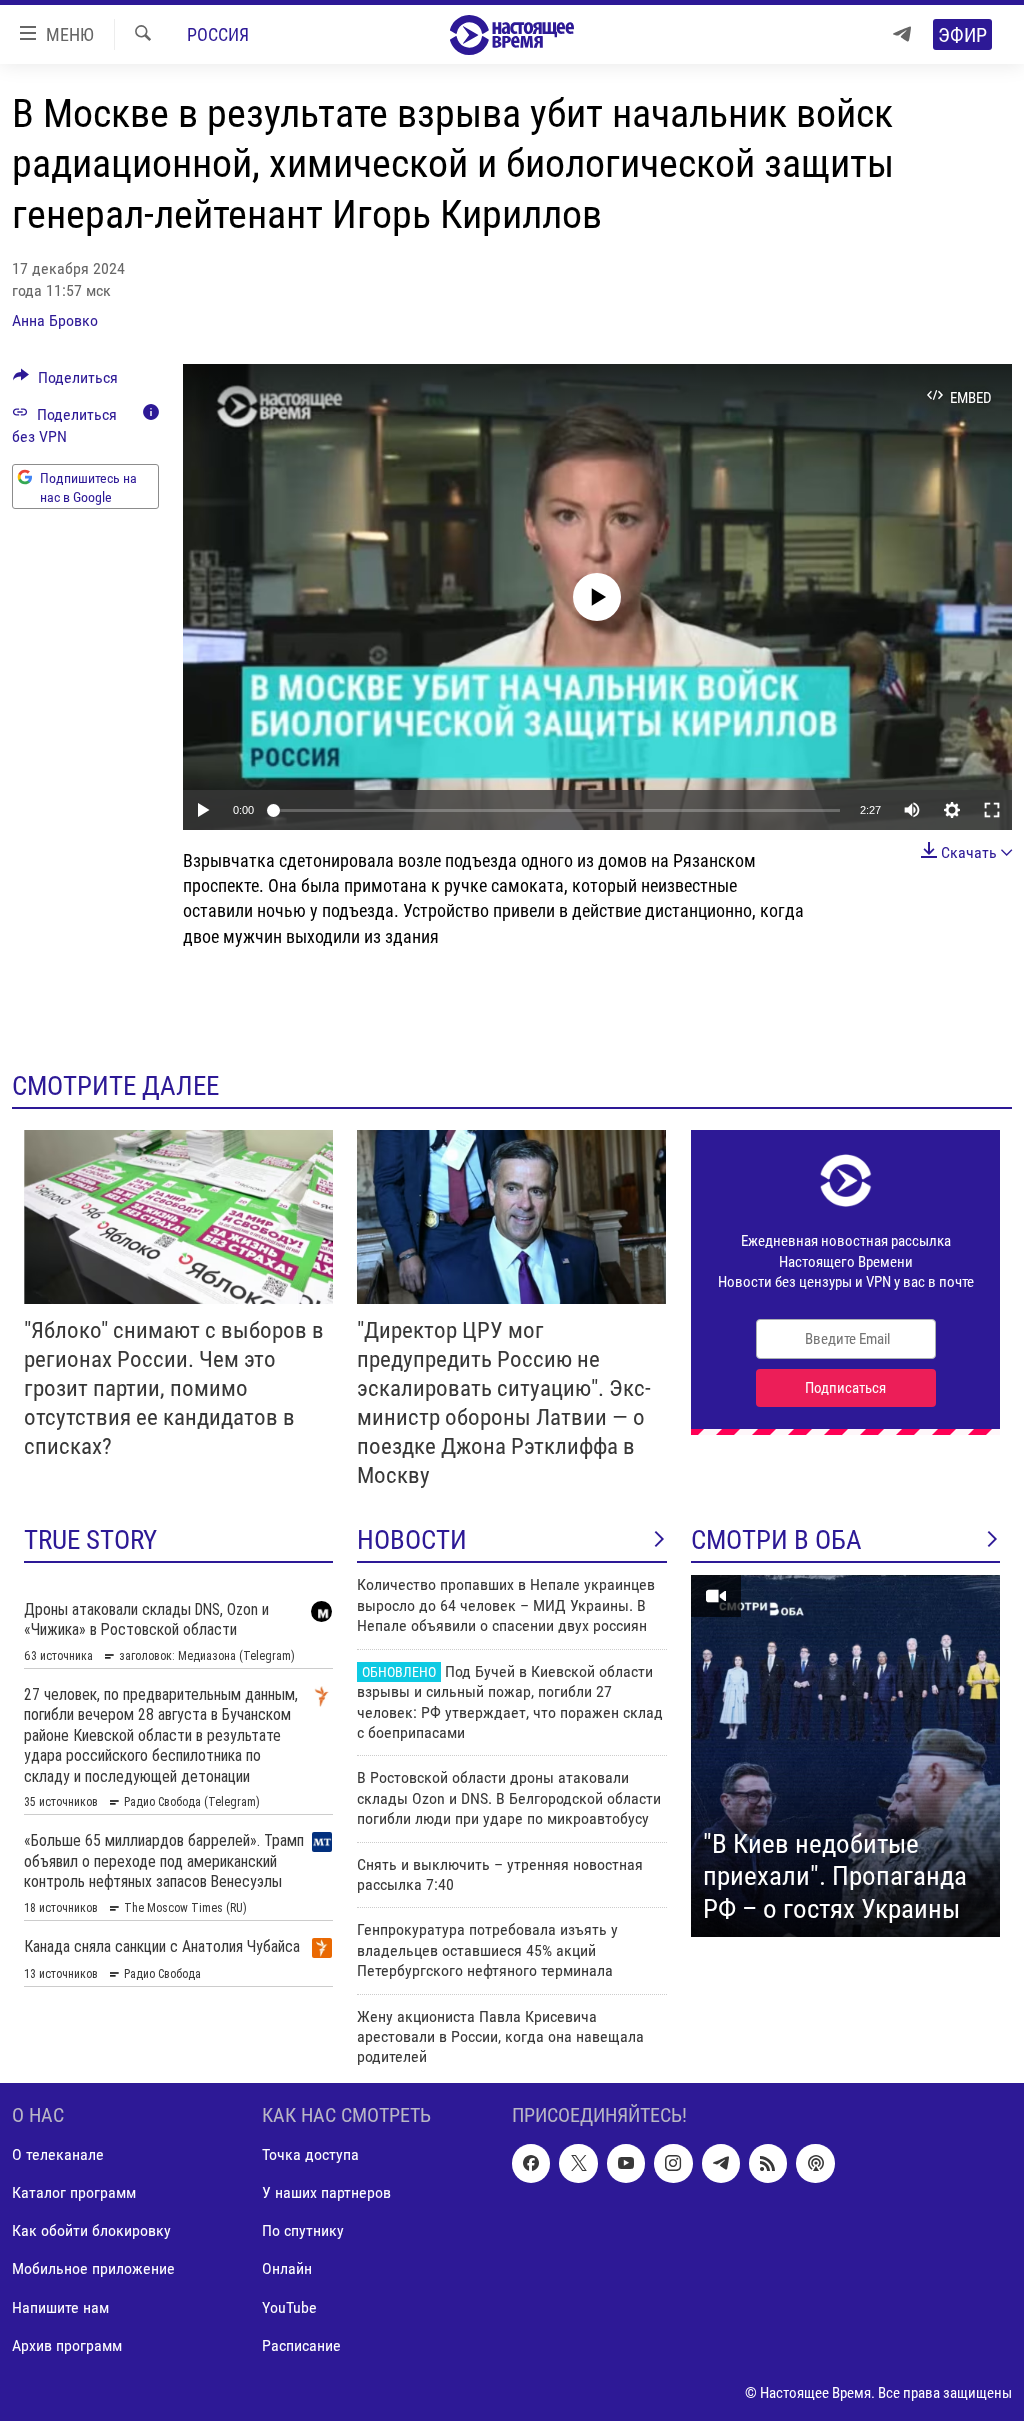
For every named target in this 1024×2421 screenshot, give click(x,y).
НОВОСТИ (412, 1540)
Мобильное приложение (93, 2268)
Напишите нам (60, 2306)
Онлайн (287, 2268)
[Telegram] (902, 34)
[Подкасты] (815, 2163)
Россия (218, 34)
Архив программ (67, 2344)
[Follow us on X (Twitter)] (578, 2163)
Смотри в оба (776, 1540)
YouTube (289, 2306)
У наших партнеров (326, 2192)
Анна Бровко (55, 320)
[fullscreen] (992, 810)
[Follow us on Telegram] (721, 2163)
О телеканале (58, 2154)
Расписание (301, 2344)
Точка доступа (310, 2154)
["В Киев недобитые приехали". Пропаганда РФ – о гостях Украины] (845, 1756)
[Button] (65, 382)
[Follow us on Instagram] (673, 2163)
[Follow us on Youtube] (626, 2163)
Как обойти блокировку (91, 2230)
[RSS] (768, 2163)
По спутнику (303, 2230)
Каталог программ (74, 2192)
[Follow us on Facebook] (531, 2163)
